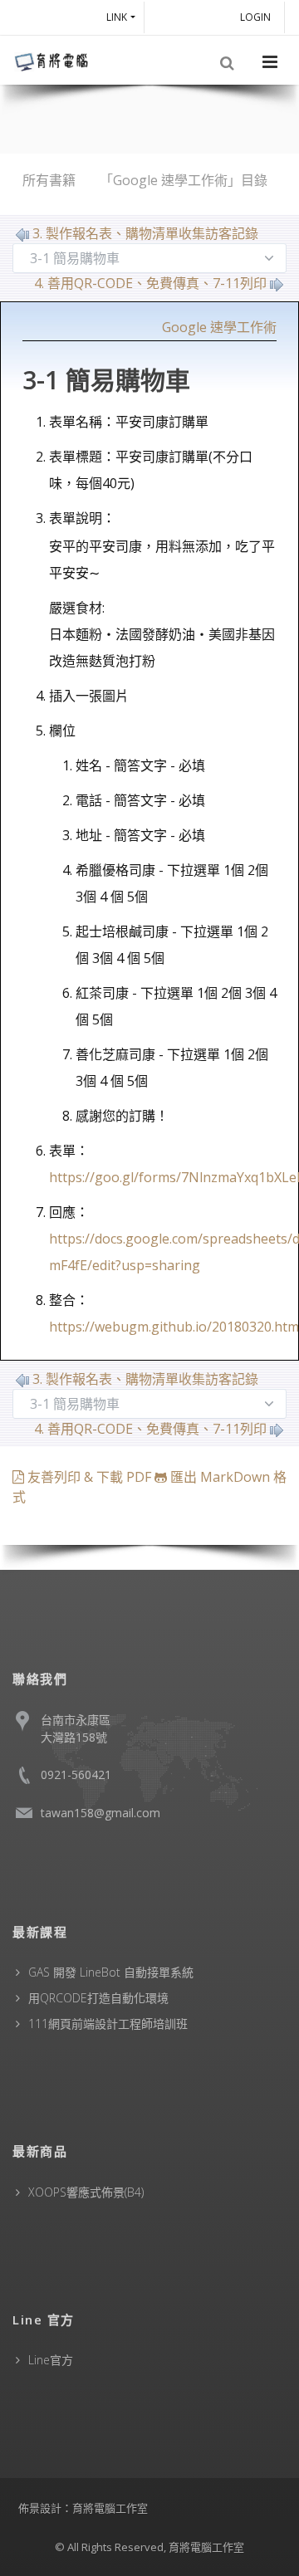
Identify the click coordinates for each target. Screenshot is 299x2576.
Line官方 (51, 2360)
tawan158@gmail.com (100, 1813)
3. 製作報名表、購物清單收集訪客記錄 (145, 233)
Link (117, 17)
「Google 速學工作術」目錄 (184, 180)
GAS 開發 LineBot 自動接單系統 (111, 1972)
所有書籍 (49, 180)
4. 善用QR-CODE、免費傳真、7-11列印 (150, 283)
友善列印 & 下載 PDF (89, 1477)
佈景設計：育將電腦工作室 (83, 2508)
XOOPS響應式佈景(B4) (86, 2192)
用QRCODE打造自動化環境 (98, 1998)
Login (258, 17)
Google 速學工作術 (219, 327)
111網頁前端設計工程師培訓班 (108, 2024)
